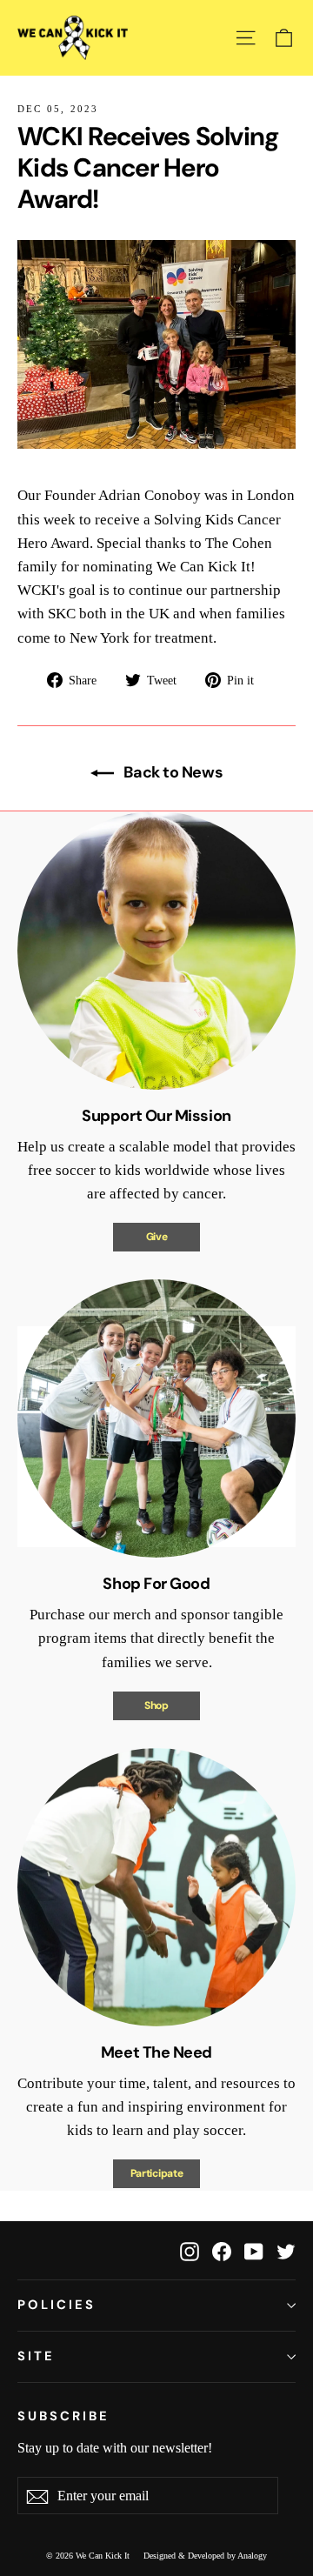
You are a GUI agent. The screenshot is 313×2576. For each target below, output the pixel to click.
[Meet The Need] (156, 1887)
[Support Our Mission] (156, 951)
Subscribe (63, 2416)
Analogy (252, 2556)
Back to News (172, 772)
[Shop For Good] (156, 1418)
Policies (57, 2305)
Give (157, 1237)
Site (36, 2356)
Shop (156, 1705)
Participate (157, 2173)
